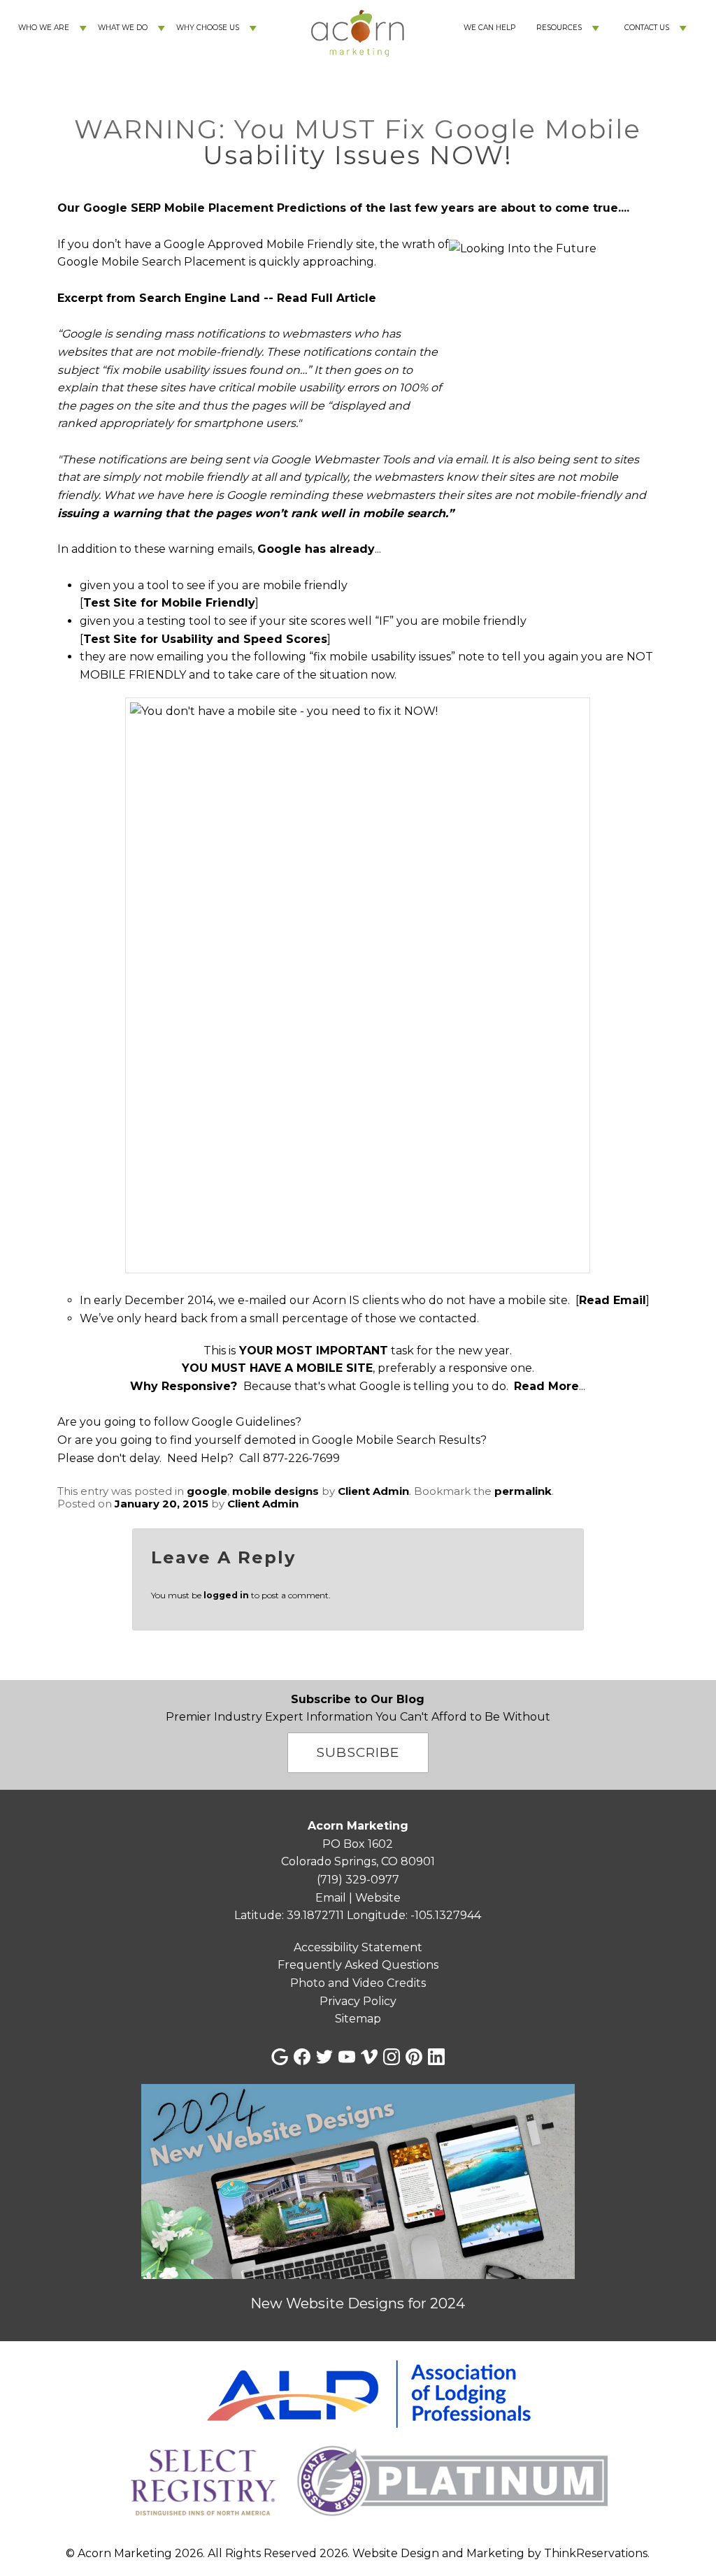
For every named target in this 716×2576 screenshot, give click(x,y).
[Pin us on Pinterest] (414, 2057)
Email (331, 1898)
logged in (226, 1595)
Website (378, 1898)
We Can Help (489, 28)
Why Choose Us (208, 28)
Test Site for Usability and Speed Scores (205, 639)
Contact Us (647, 28)
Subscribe (358, 1752)
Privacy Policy (358, 2001)
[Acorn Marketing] (358, 84)
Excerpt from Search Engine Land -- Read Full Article (217, 298)
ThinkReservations (596, 2553)
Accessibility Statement (358, 1947)
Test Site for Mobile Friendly (169, 603)
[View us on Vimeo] (369, 2057)
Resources (559, 28)
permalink (523, 1491)
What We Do (123, 28)
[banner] (358, 2442)
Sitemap (358, 2019)
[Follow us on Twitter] (324, 2057)
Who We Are (44, 28)
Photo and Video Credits (358, 1983)
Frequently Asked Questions (358, 1965)
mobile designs (275, 1491)
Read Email (613, 1300)
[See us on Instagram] (392, 2057)
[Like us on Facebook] (302, 2057)
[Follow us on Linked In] (436, 2057)
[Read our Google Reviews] (280, 2057)
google (207, 1491)
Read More (546, 1386)
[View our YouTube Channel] (347, 2057)
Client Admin (373, 1491)
